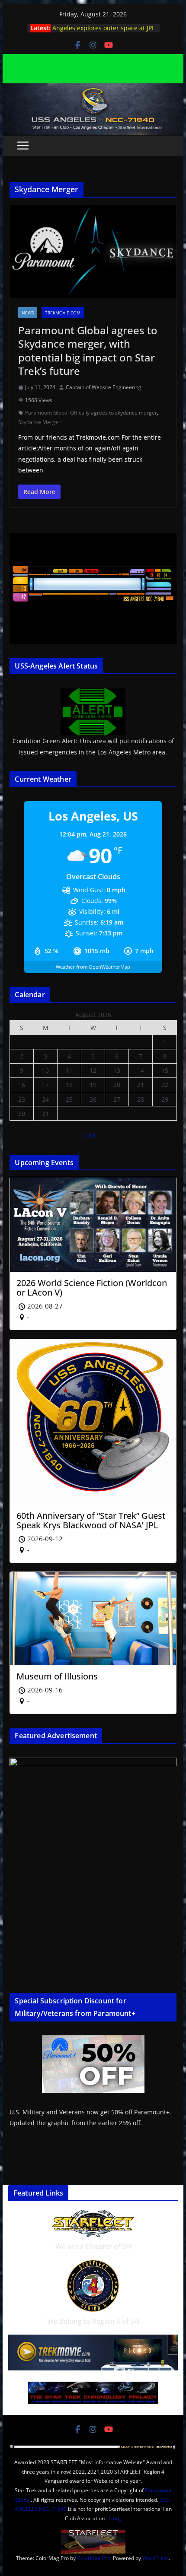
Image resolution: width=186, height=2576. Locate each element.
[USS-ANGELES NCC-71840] (93, 89)
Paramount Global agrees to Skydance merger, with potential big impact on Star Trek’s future (88, 350)
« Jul (90, 1135)
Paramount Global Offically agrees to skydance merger (91, 413)
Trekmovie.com (63, 313)
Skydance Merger (39, 422)
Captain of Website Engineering (104, 387)
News (28, 313)
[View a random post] (166, 146)
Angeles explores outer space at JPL (104, 28)
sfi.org (114, 2518)
